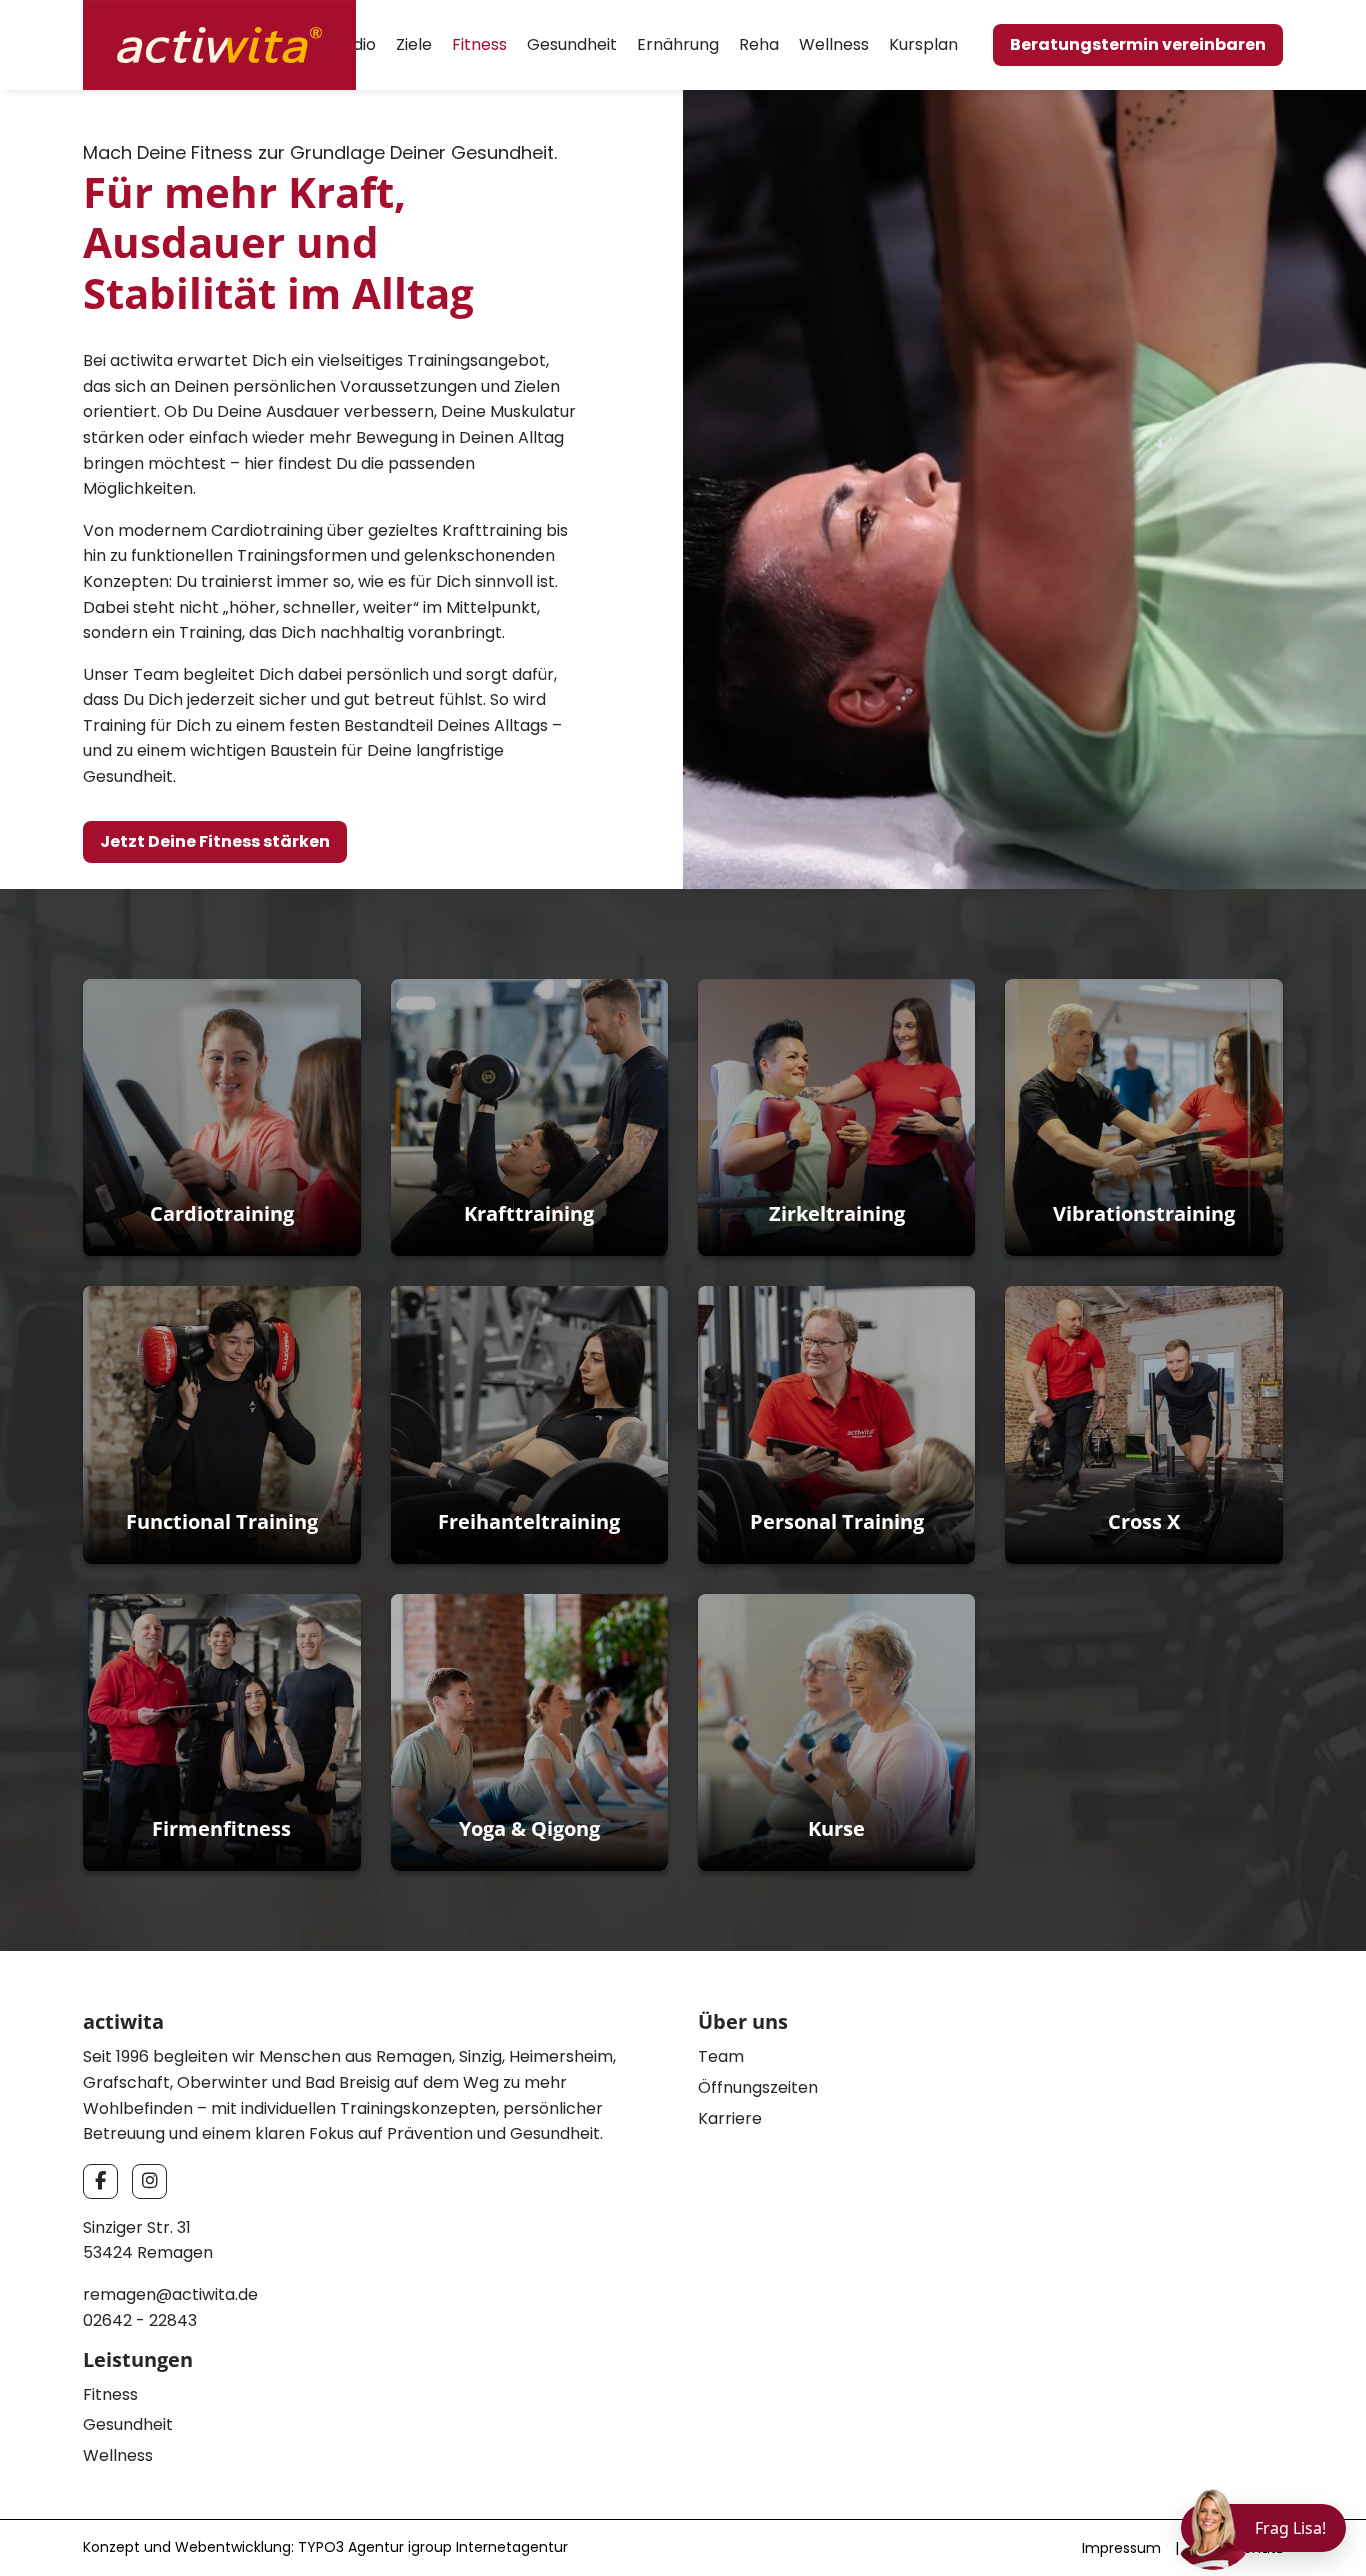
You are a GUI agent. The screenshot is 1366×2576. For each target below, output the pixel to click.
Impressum (1121, 2548)
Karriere (730, 2118)
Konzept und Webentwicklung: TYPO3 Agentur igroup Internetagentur (325, 2547)
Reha (759, 44)
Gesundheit (572, 44)
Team (721, 2056)
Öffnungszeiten (758, 2087)
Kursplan (923, 44)
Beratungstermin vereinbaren (1138, 44)
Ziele (414, 44)
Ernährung (678, 44)
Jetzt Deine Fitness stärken (215, 841)
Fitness (479, 44)
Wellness (834, 44)
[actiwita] (219, 43)
